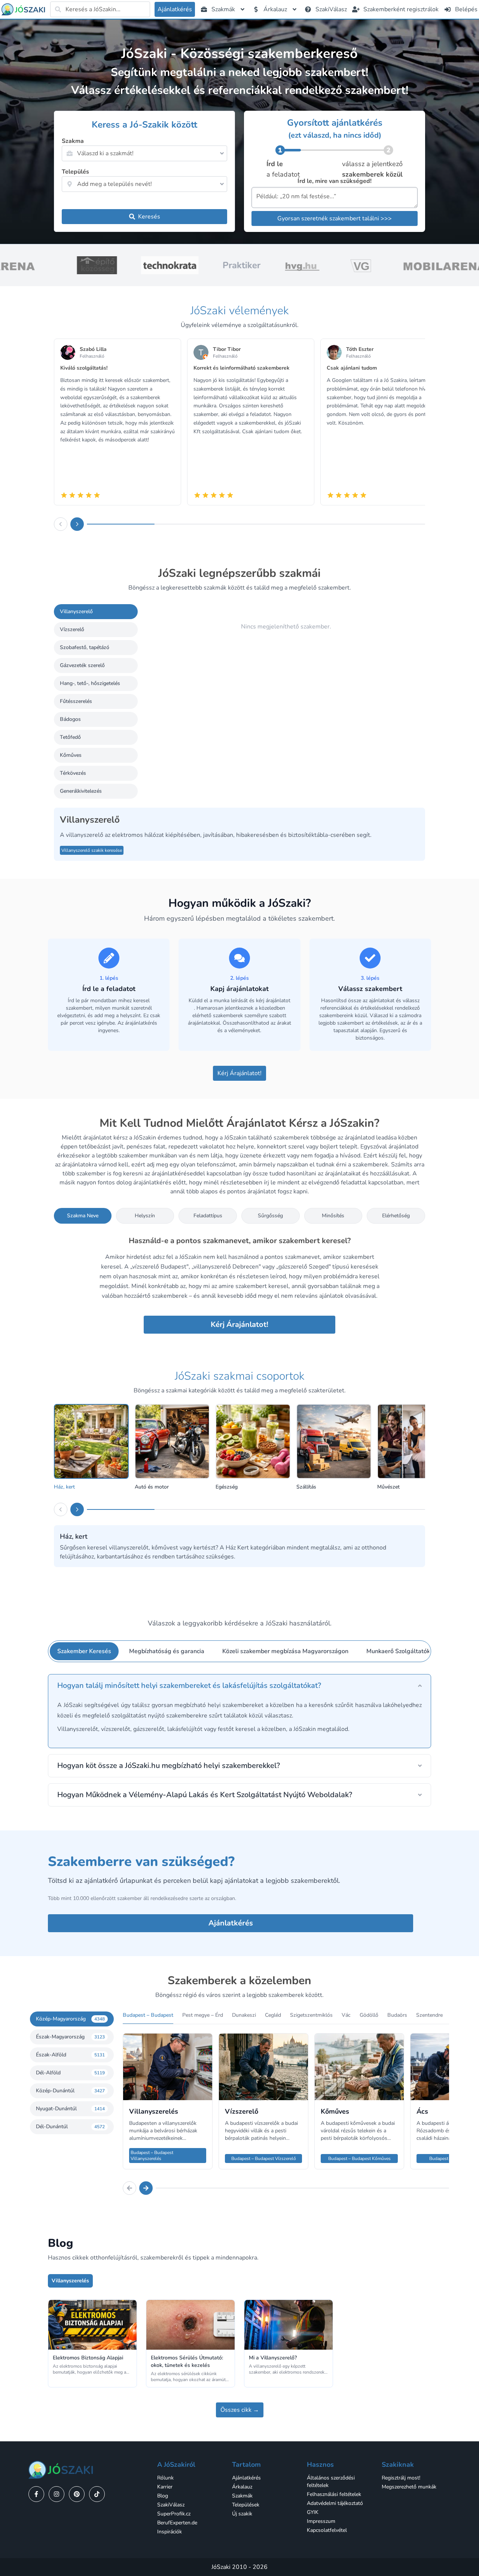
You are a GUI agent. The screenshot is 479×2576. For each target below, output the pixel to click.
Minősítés (333, 1216)
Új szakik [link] (242, 2514)
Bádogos (70, 719)
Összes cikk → (240, 2410)
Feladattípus (208, 1216)
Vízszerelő (72, 629)
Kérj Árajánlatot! (239, 1073)
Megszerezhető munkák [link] (409, 2487)
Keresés (149, 217)
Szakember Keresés (84, 1651)
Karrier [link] (165, 2487)
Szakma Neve (83, 1216)
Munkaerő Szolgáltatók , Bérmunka (414, 1651)
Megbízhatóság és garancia (167, 1651)
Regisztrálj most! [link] (401, 2478)
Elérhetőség (396, 1216)
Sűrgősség (270, 1216)
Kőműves (71, 755)
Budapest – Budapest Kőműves (359, 2159)
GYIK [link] (313, 2512)
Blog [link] (163, 2496)
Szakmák (242, 2496)
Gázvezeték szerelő (82, 665)
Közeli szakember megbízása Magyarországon (285, 1651)
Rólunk (165, 2478)
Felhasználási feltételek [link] (334, 2494)
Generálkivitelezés (81, 791)
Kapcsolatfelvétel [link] (327, 2530)
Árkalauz (242, 2487)
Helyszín (145, 1216)
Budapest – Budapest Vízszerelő (264, 2159)
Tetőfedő (70, 737)
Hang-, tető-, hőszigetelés (90, 683)
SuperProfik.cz (174, 2514)
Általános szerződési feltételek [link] (331, 2482)
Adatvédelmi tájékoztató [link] (335, 2503)
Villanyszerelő (76, 611)
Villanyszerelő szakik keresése (92, 850)
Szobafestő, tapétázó (85, 647)
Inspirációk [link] (170, 2532)
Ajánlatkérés (231, 1923)
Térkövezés (73, 773)
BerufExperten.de (177, 2523)
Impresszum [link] (321, 2521)
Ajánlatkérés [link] (246, 2478)
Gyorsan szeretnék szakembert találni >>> (335, 218)
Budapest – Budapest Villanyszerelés (152, 2156)
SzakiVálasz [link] (171, 2505)
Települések (246, 2505)
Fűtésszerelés (76, 701)
